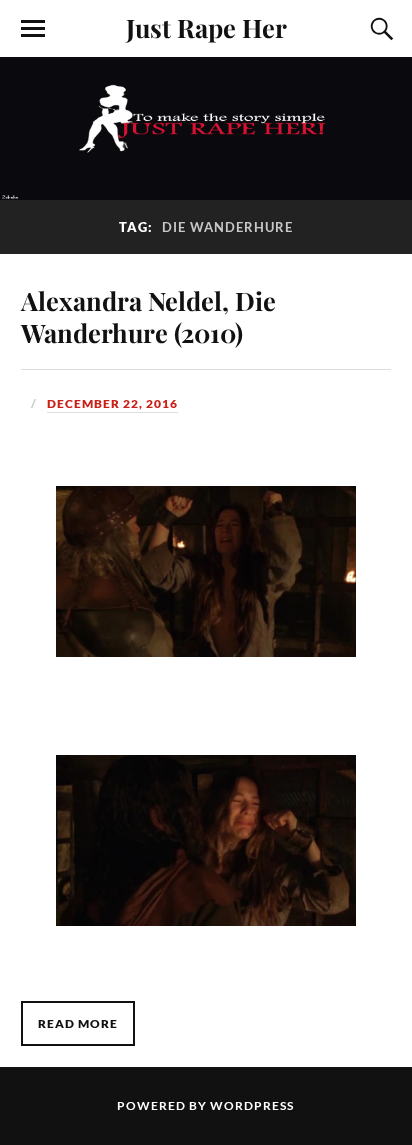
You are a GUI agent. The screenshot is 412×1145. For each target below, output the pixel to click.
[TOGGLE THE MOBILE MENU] (33, 29)
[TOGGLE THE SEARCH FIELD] (379, 29)
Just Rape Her (206, 27)
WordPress (252, 1105)
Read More (78, 1023)
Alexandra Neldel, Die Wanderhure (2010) (148, 316)
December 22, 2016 (112, 403)
